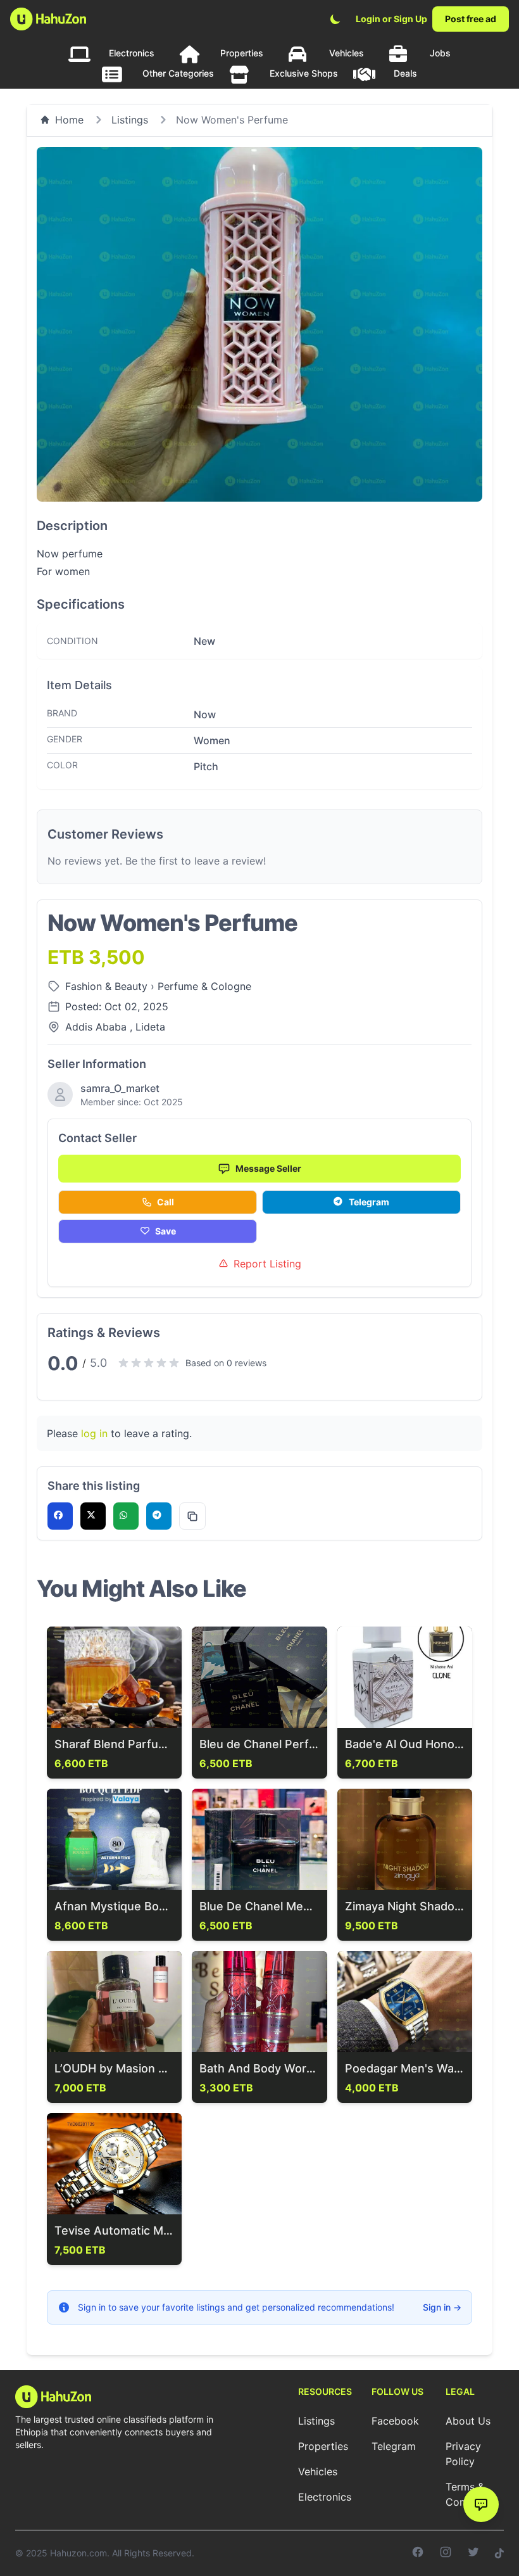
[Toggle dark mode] (335, 19)
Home (69, 120)
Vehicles (347, 53)
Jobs (440, 53)
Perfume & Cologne (204, 986)
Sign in (442, 2307)
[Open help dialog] (481, 2504)
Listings (130, 120)
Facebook (395, 2421)
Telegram (369, 1202)
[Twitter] (473, 2553)
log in (94, 1433)
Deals (405, 73)
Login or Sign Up (391, 19)
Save (166, 1231)
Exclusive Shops (304, 73)
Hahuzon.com (78, 2553)
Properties (242, 53)
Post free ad (471, 19)
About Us (468, 2421)
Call (166, 1202)
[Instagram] (446, 2553)
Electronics (132, 53)
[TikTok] (499, 2553)
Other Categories (178, 73)
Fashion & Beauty (108, 986)
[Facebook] (418, 2553)
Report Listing (267, 1264)
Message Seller (268, 1168)
